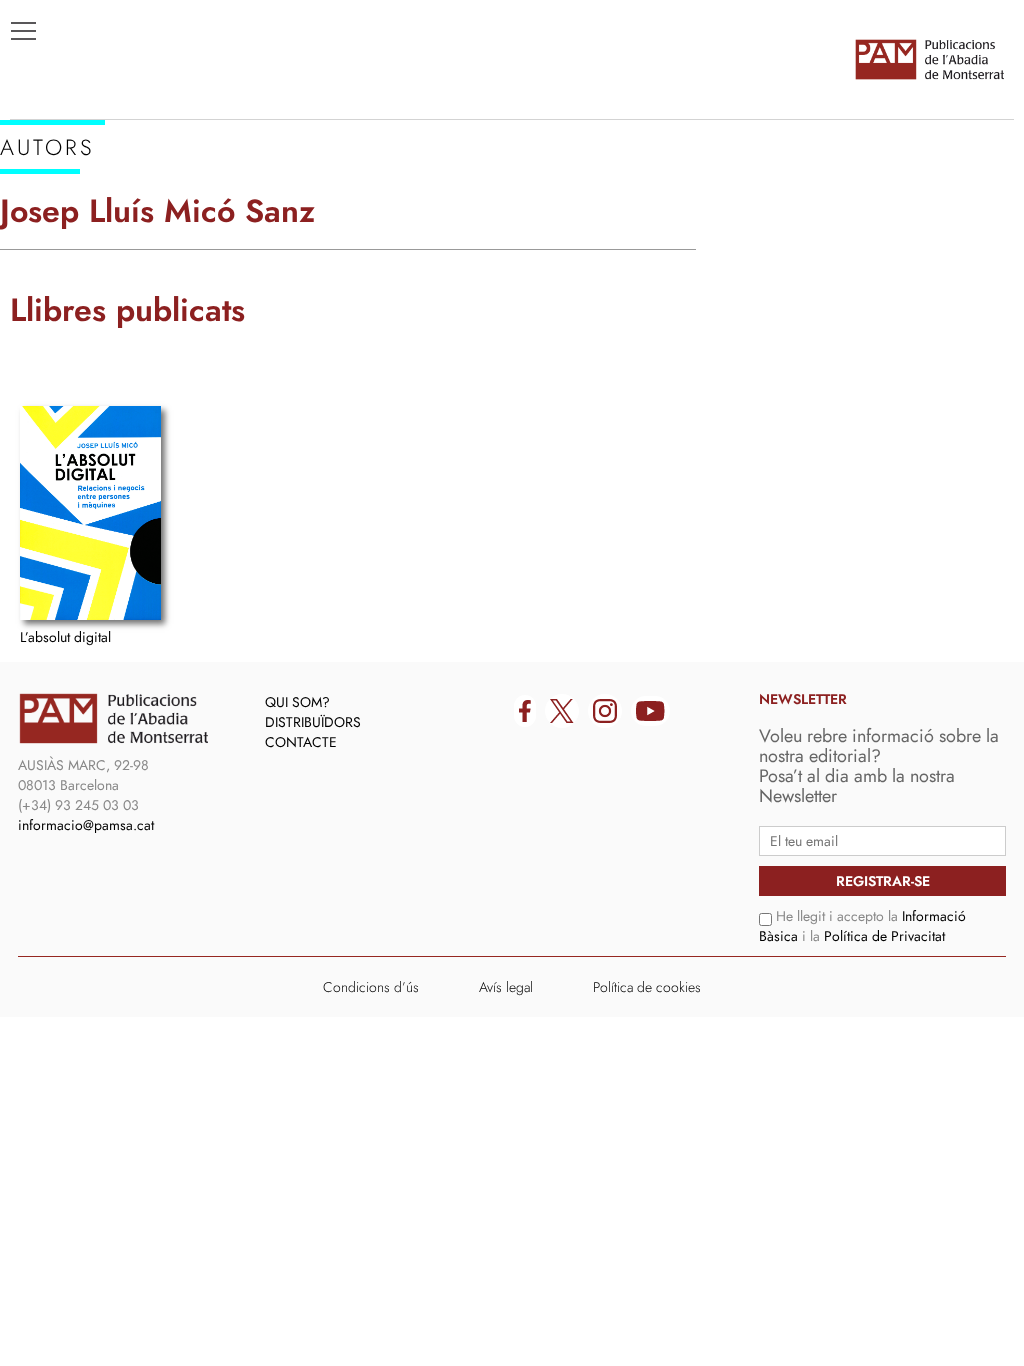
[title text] (929, 59)
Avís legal (506, 987)
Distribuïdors (313, 722)
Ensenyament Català (110, 271)
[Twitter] (562, 711)
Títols (46, 211)
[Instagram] (605, 711)
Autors (51, 241)
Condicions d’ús (371, 987)
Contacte (301, 742)
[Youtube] (650, 711)
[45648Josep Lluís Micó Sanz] (90, 513)
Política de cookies (647, 987)
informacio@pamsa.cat (86, 825)
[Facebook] (525, 711)
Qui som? (297, 702)
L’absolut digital (65, 637)
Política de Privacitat (884, 936)
